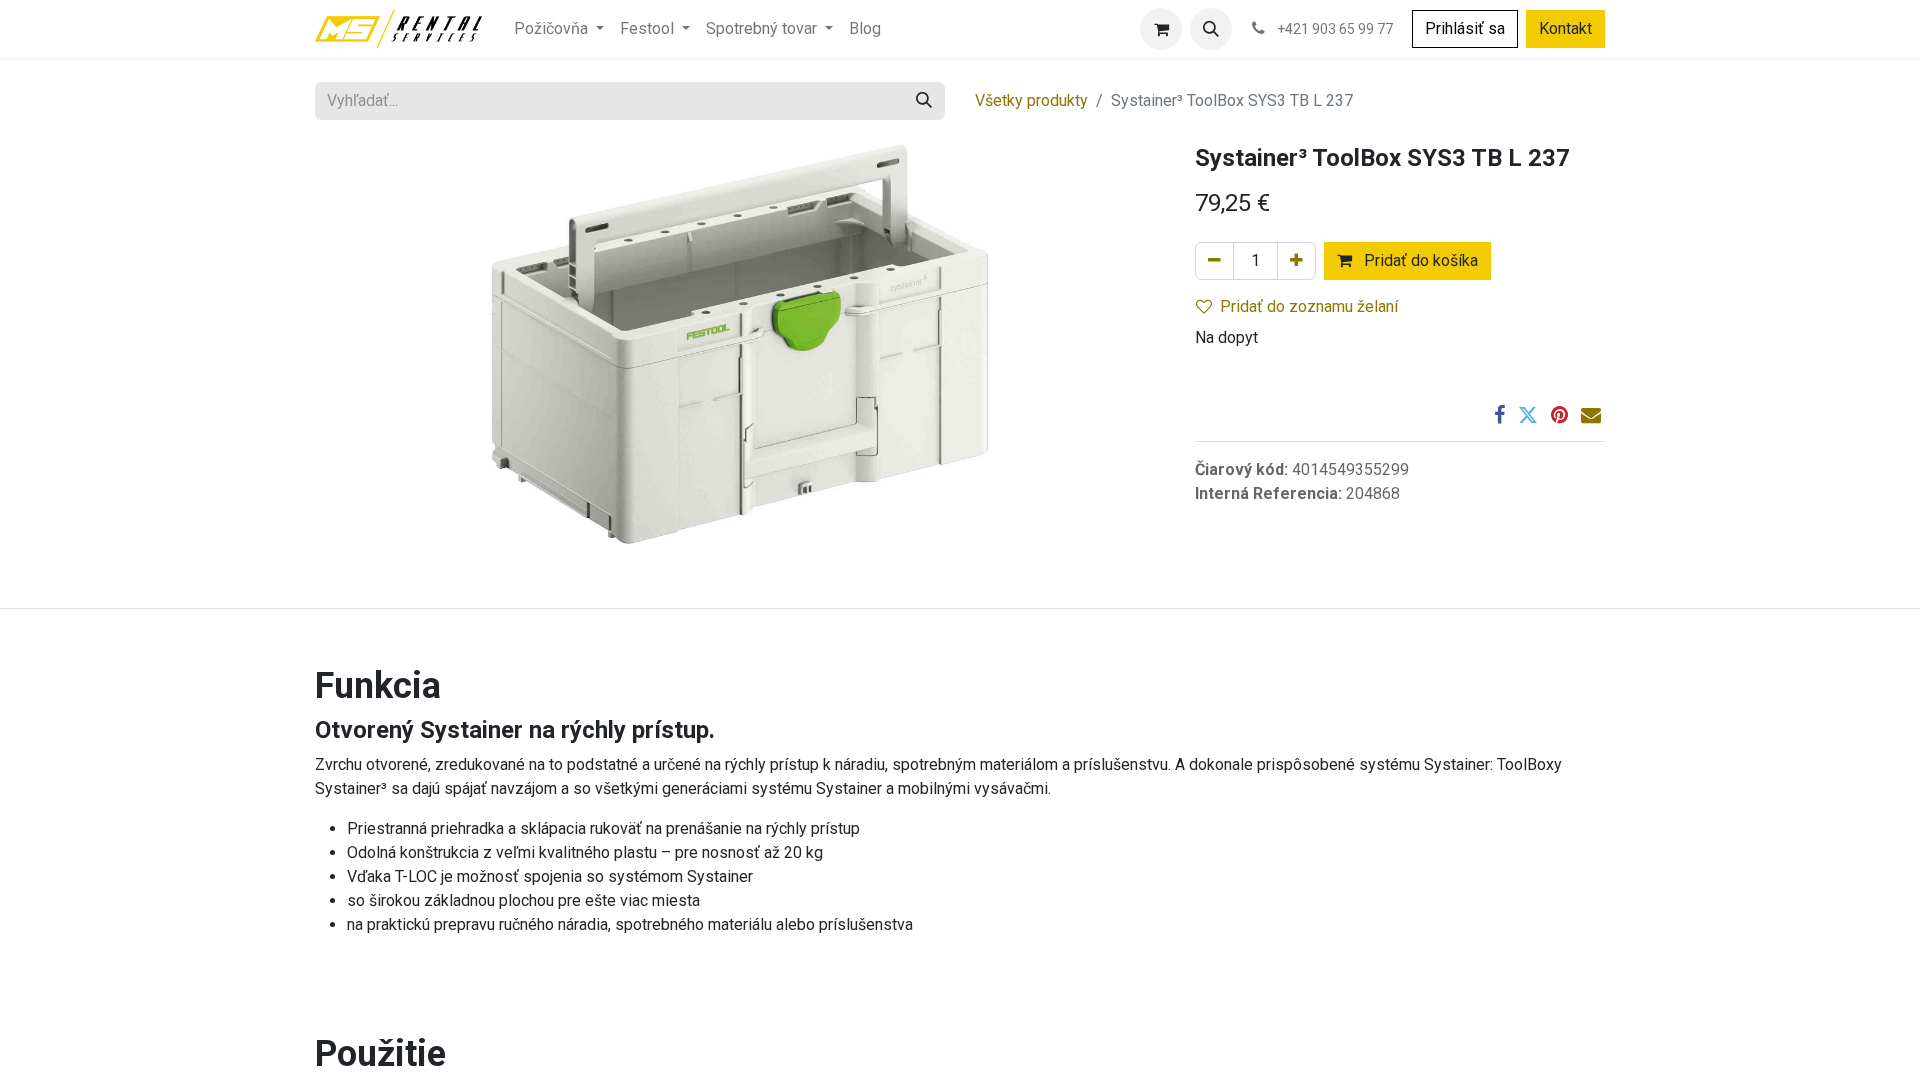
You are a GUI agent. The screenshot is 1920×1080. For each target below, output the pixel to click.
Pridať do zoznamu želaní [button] (1309, 306)
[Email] (1591, 415)
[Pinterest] (1559, 415)
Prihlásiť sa (1465, 28)
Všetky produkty (1031, 100)
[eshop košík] (1161, 29)
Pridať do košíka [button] (1419, 260)
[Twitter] (1528, 415)
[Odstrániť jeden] (1214, 261)
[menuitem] (559, 29)
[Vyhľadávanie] (924, 101)
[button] (1211, 29)
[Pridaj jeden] (1296, 261)
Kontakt (1565, 28)
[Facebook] (1499, 415)
